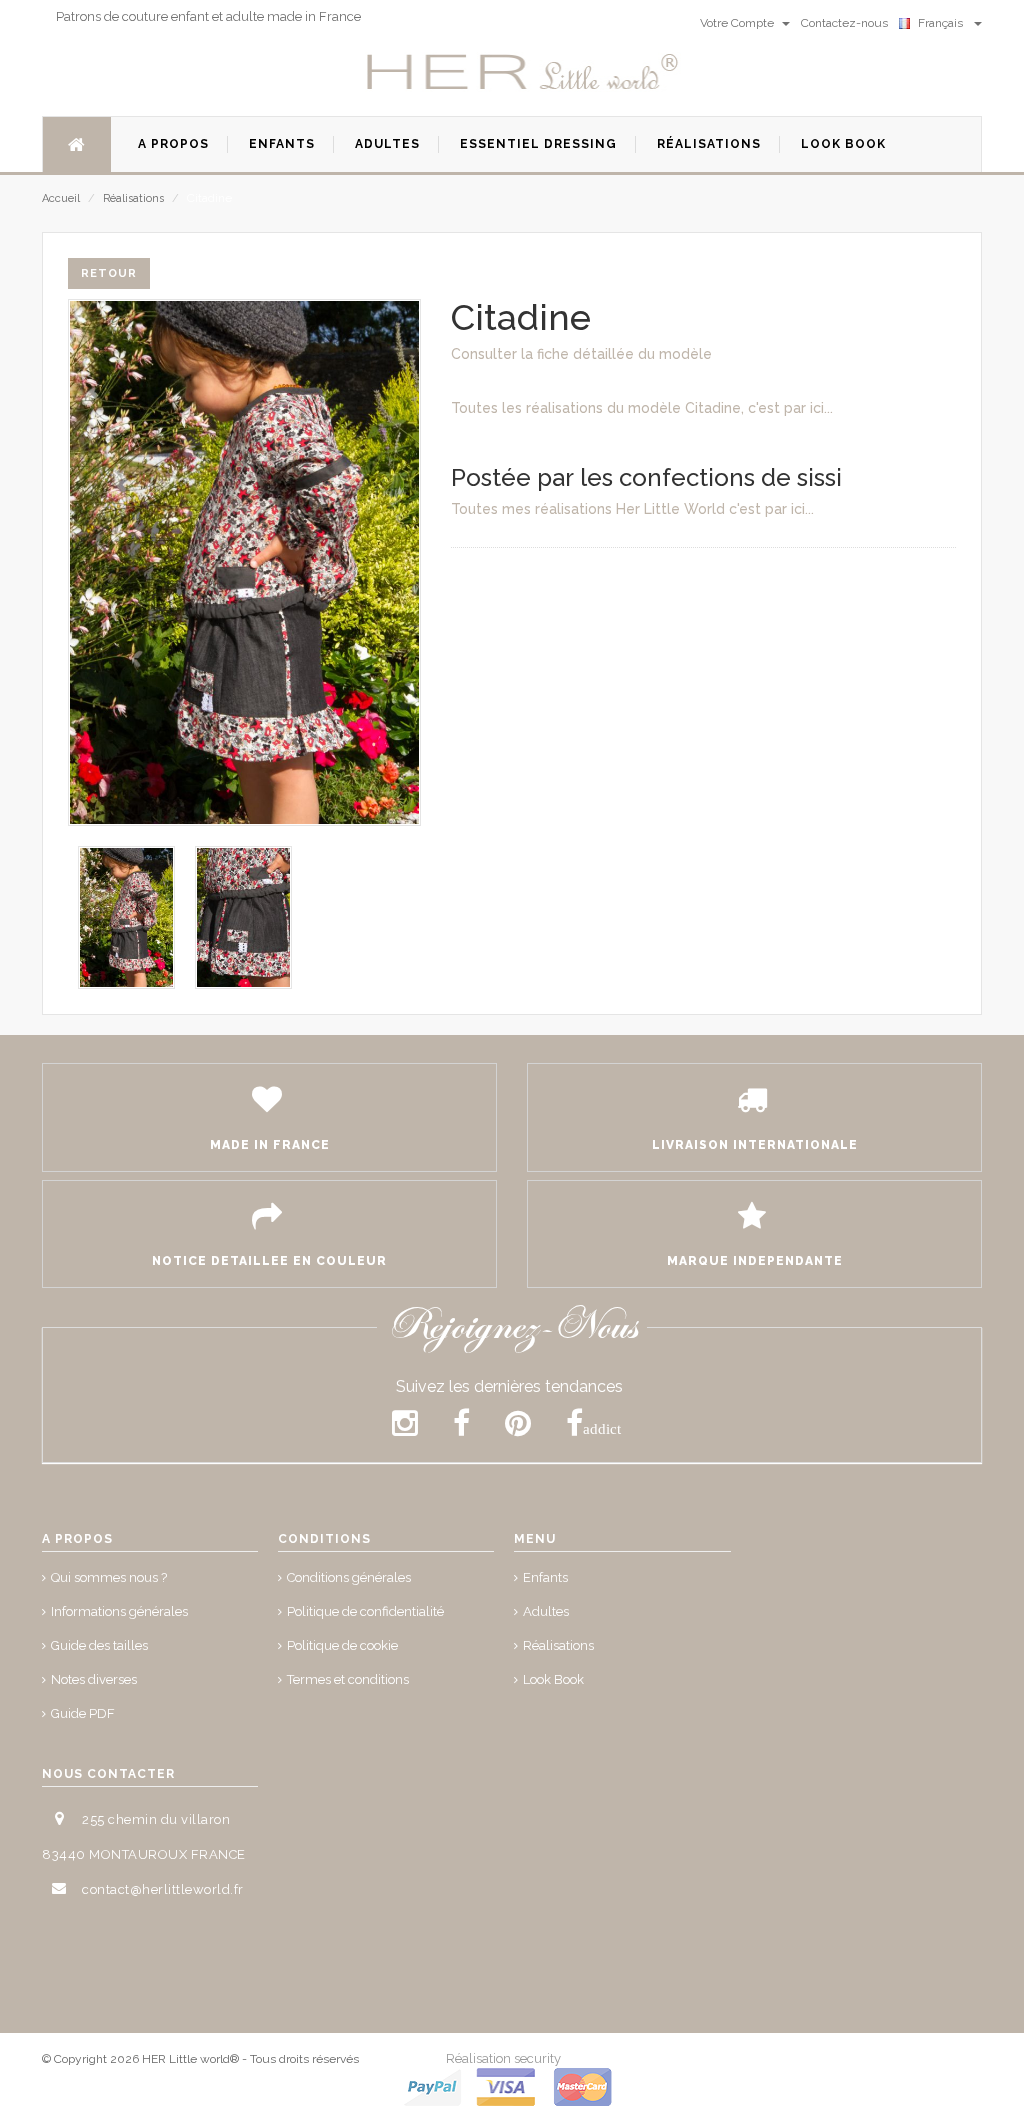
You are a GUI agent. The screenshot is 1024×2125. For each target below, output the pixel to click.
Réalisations (133, 198)
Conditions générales (349, 1577)
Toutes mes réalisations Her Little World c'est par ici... (632, 509)
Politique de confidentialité (365, 1611)
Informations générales (119, 1611)
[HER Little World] (523, 73)
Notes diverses (94, 1679)
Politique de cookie (342, 1645)
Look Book (553, 1679)
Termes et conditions (348, 1679)
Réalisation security (503, 2058)
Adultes (546, 1611)
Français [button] (943, 23)
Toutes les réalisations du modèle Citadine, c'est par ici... (642, 408)
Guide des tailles (99, 1645)
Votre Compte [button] (738, 23)
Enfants (545, 1577)
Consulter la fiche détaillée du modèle (581, 354)
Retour (109, 273)
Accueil (61, 198)
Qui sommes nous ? (109, 1577)
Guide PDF (83, 1713)
